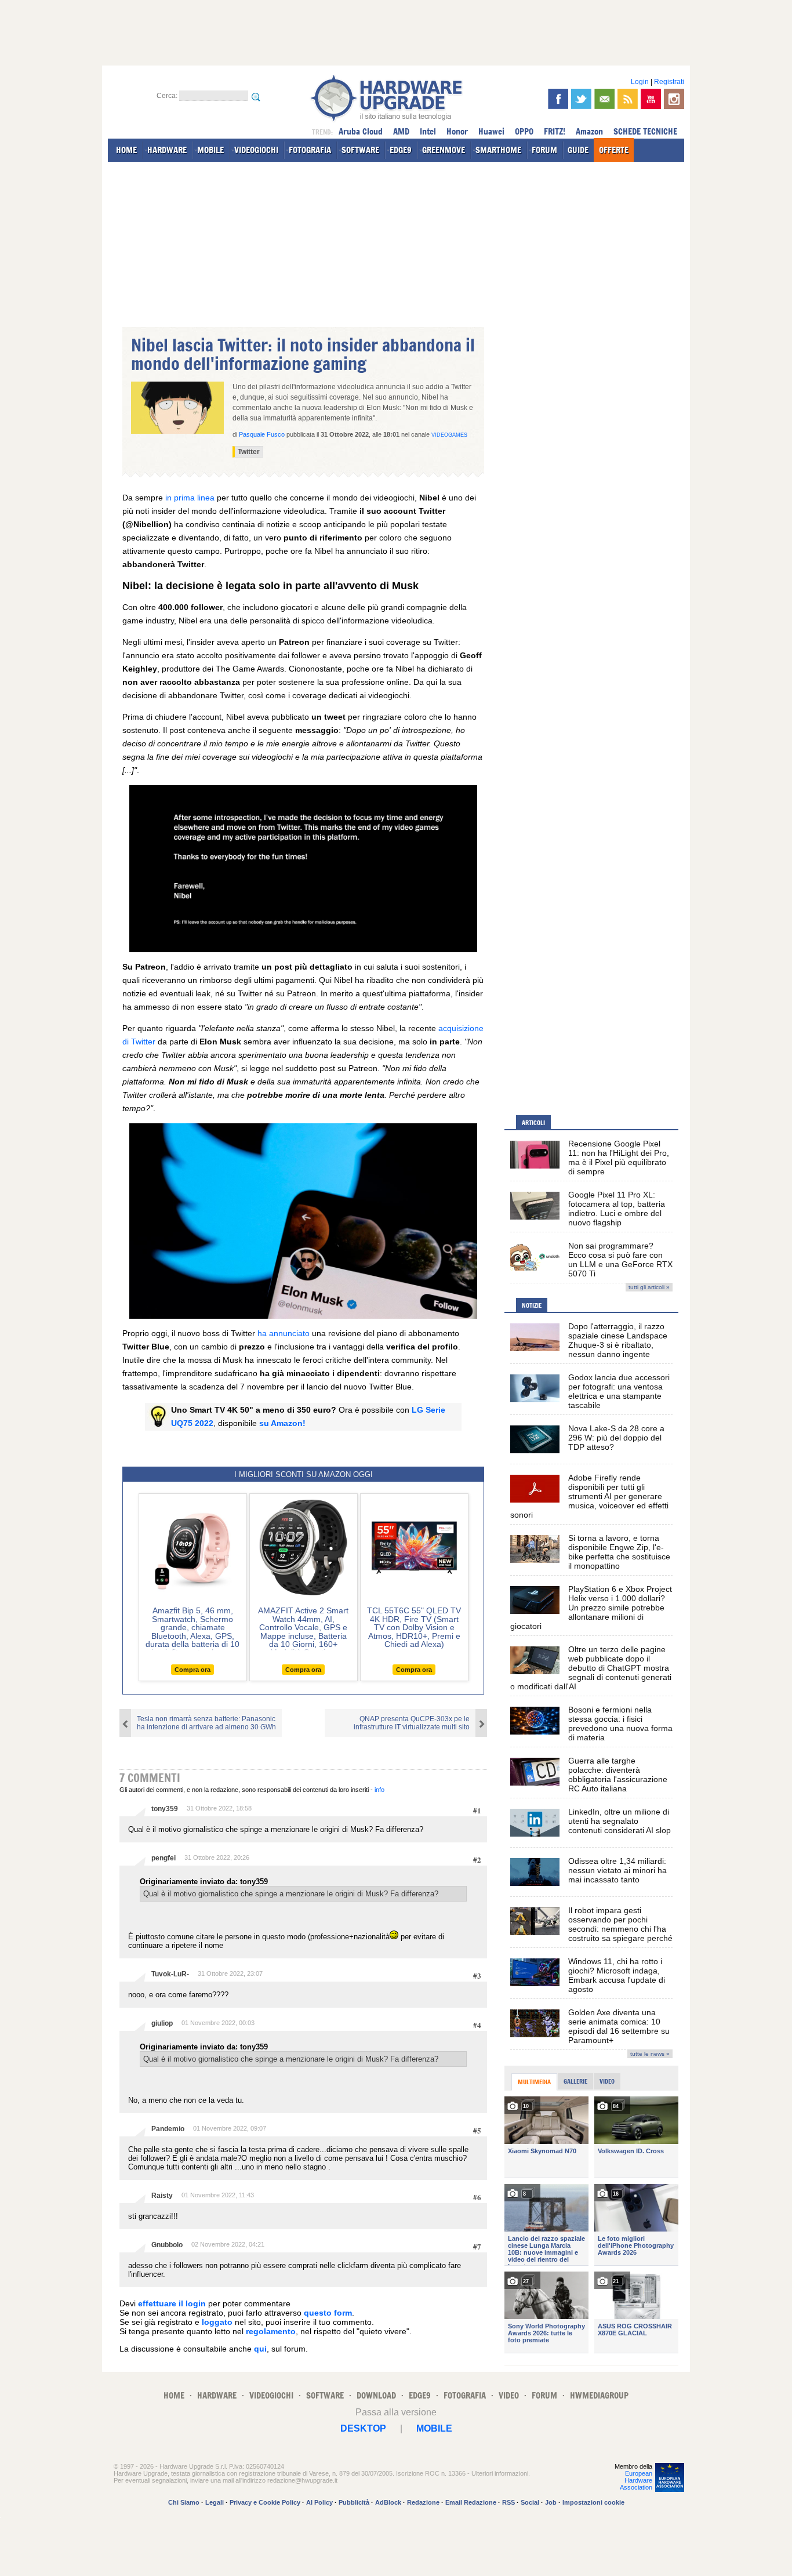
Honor (457, 131)
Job (551, 2502)
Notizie (532, 1305)
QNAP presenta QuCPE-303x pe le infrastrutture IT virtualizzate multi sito (412, 1723)
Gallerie (575, 2081)
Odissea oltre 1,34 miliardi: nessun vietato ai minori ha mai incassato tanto (617, 1870)
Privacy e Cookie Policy (265, 2502)
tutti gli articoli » (649, 1287)
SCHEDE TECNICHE (645, 131)
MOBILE (210, 150)
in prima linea (190, 498)
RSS (508, 2502)
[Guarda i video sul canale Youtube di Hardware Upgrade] (651, 99)
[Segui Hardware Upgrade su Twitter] (581, 99)
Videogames (449, 435)
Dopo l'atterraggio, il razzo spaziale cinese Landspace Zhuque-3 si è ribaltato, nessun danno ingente (618, 1340)
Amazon (589, 131)
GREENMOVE (444, 150)
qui (260, 2349)
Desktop (363, 2428)
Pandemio (168, 2129)
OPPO (524, 131)
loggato (217, 2322)
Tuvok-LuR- (170, 1974)
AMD (401, 131)
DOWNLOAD (376, 2395)
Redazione (423, 2502)
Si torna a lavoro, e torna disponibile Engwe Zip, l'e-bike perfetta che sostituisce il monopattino (619, 1552)
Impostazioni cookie (593, 2502)
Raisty (162, 2196)
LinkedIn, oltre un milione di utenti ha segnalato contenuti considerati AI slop (620, 1821)
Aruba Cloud (361, 131)
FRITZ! (555, 131)
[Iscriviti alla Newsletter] (604, 99)
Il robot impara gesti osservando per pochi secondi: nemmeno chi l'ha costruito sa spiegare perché (620, 1924)
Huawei (491, 131)
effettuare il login (172, 2303)
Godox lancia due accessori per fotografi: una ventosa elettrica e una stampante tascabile (619, 1391)
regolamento (271, 2331)
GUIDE (578, 150)
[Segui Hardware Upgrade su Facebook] (558, 99)
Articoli (533, 1123)
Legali (215, 2502)
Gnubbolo (167, 2245)
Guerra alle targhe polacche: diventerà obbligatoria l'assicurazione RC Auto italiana (618, 1775)
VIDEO (509, 2395)
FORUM (544, 150)
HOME (126, 150)
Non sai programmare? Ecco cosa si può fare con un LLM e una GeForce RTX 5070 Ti (620, 1260)
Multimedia (534, 2082)
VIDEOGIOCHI (256, 150)
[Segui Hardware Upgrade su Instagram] (674, 99)
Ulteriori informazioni (500, 2473)
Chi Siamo (184, 2502)
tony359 (165, 1809)
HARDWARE (167, 150)
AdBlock (388, 2502)
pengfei (164, 1858)
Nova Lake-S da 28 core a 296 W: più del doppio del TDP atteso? (616, 1438)
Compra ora (192, 1670)
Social (530, 2502)
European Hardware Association (636, 2480)
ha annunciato (284, 1333)
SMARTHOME (498, 150)
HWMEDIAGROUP (599, 2395)
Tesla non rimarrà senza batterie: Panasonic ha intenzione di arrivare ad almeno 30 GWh (206, 1723)
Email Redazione (471, 2502)
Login (640, 82)
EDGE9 (401, 150)
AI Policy (319, 2502)
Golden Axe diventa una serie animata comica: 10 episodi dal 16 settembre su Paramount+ (619, 2026)
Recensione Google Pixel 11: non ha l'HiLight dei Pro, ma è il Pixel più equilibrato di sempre (619, 1158)
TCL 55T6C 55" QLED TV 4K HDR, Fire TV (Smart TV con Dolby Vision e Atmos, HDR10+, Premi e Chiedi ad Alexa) (414, 1627)
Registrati (669, 82)
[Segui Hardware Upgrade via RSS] (628, 99)
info (379, 1790)
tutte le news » (650, 2054)
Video (607, 2081)
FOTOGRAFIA (310, 150)
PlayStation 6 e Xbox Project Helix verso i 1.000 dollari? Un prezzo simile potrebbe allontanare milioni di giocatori (591, 1608)
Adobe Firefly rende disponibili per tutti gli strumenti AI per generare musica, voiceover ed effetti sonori (589, 1496)
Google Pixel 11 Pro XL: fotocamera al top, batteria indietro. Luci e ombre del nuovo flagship (617, 1209)
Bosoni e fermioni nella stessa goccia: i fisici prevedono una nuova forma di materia (620, 1724)
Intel (428, 131)
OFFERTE (614, 150)
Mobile (434, 2428)
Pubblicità (354, 2502)
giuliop (162, 2023)
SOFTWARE (360, 150)
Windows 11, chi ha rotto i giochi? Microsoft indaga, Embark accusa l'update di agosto (617, 1975)
